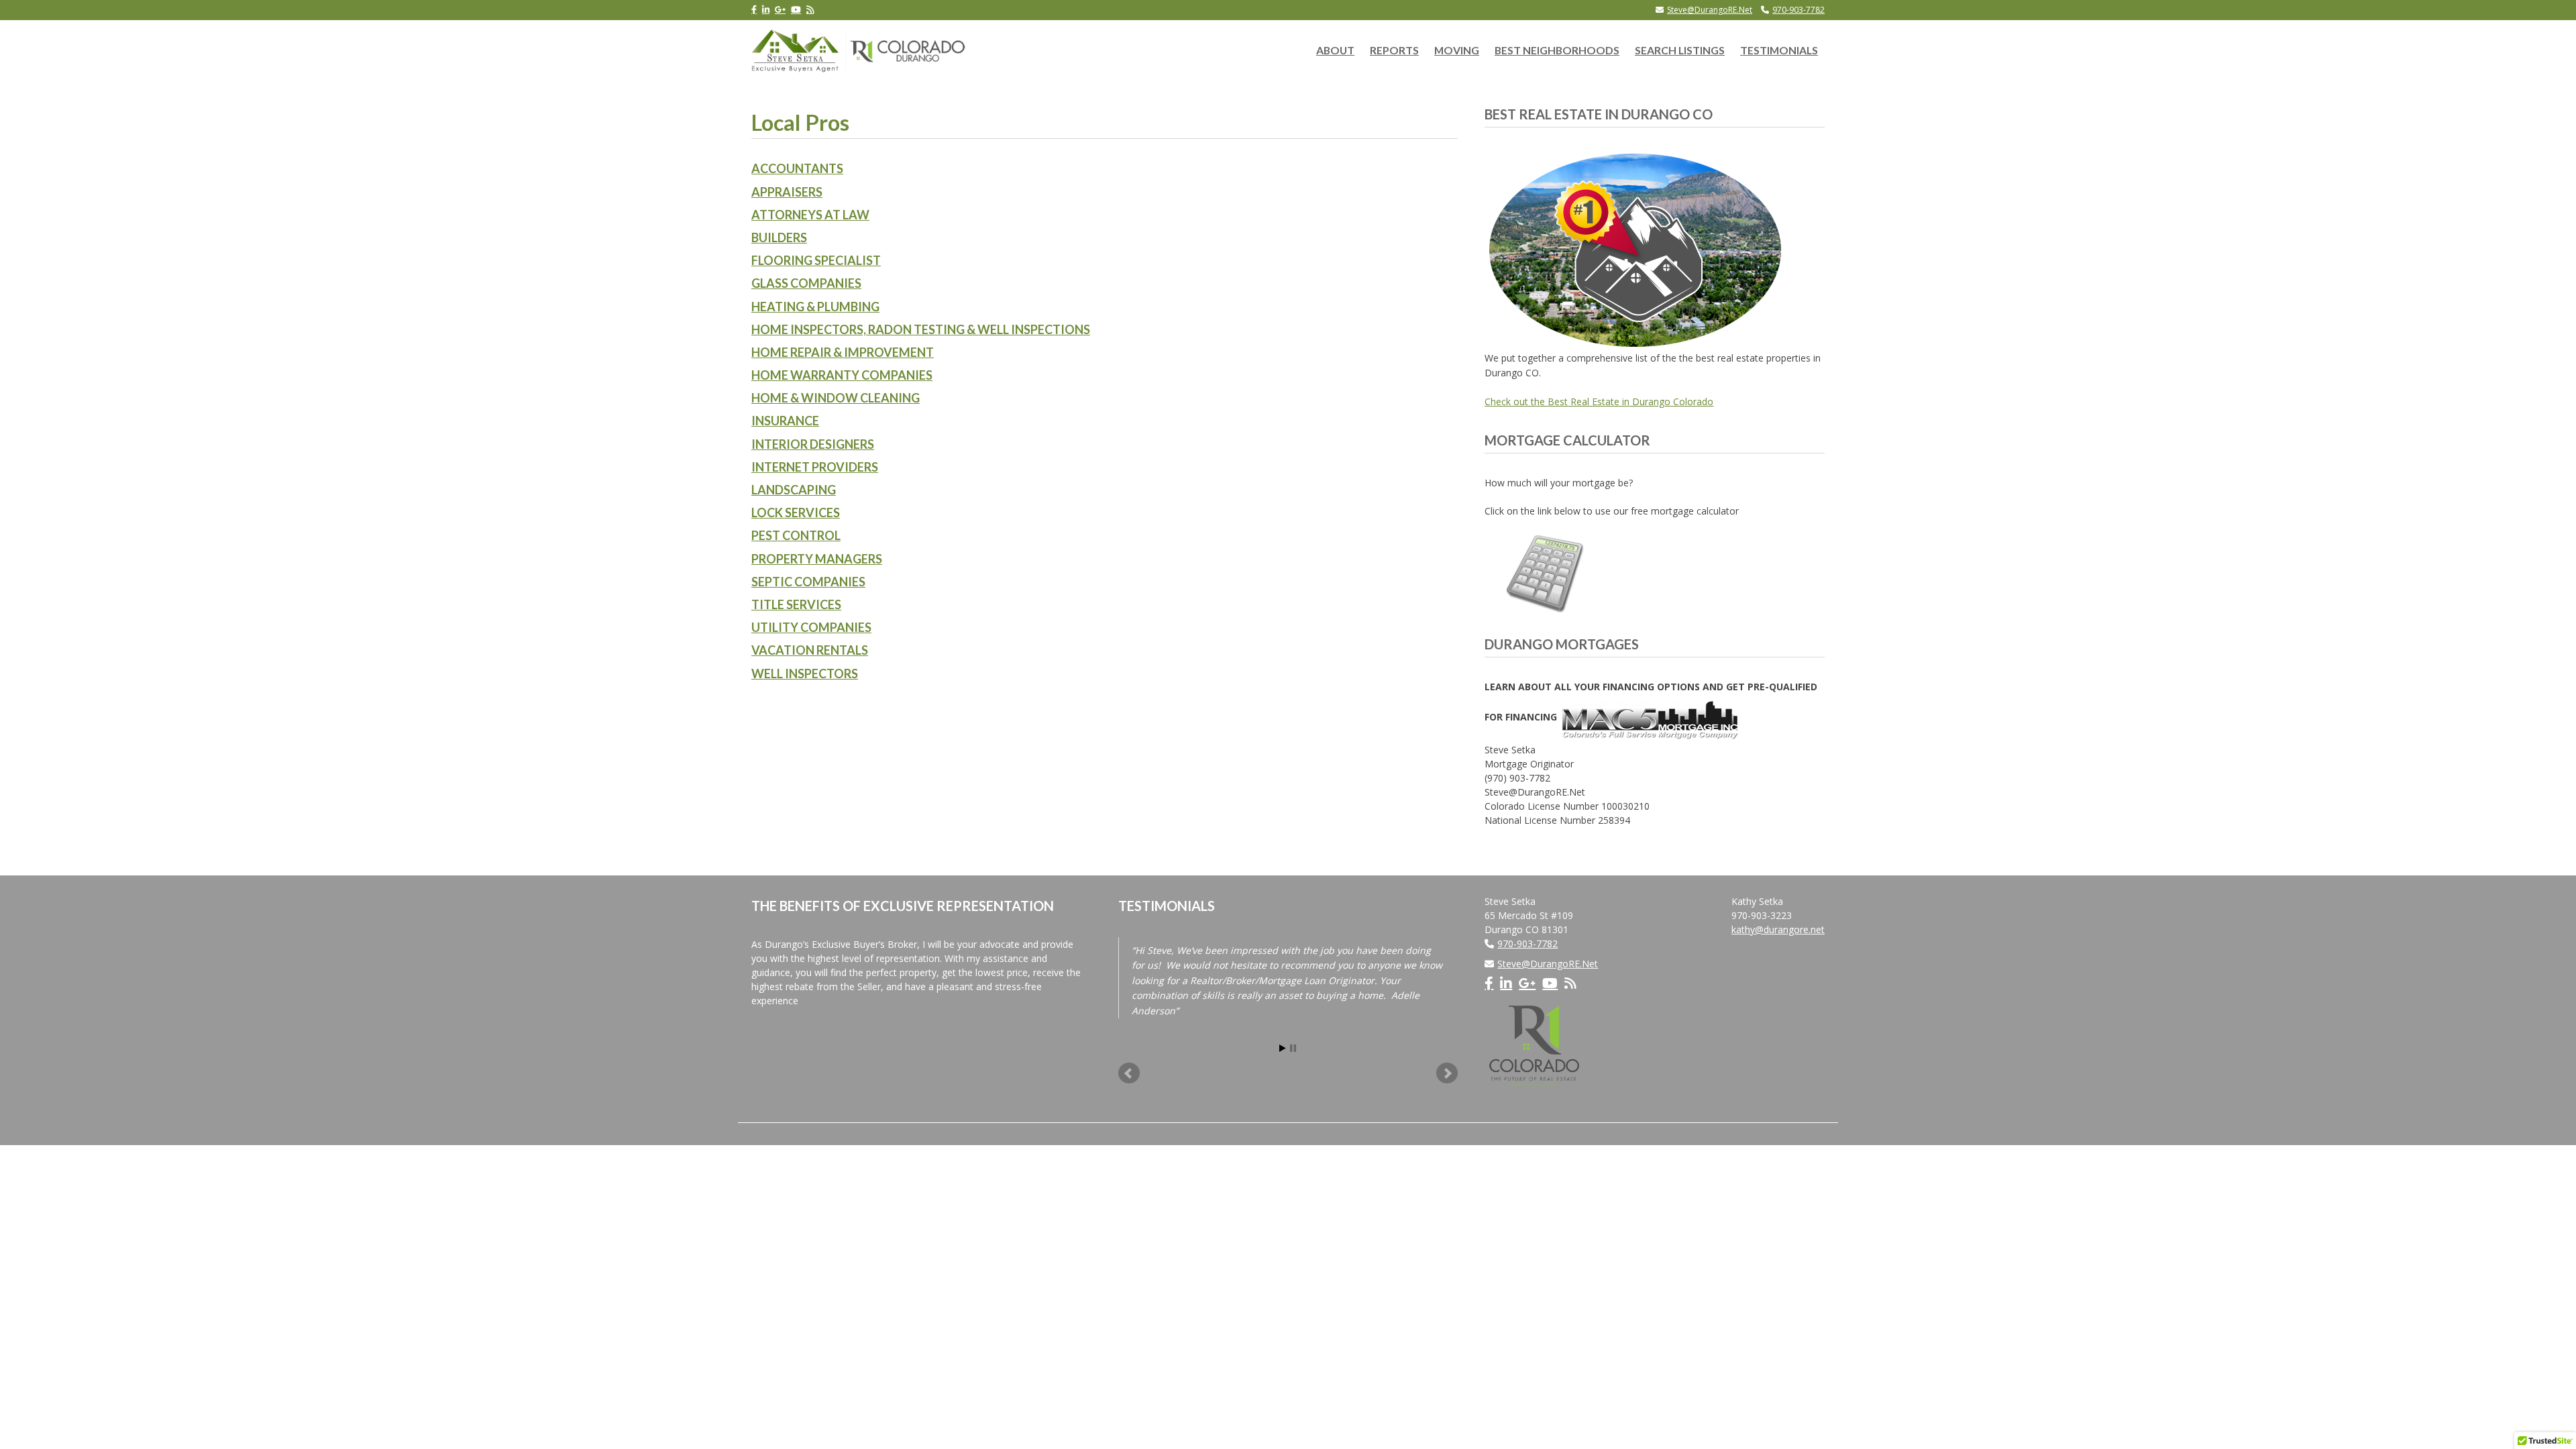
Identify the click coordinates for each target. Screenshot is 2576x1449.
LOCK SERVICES (796, 513)
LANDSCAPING (794, 490)
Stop (1293, 1048)
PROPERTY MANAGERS (817, 559)
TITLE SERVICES (796, 604)
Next (1447, 1073)
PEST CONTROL (796, 535)
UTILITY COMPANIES (811, 627)
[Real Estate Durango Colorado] (859, 48)
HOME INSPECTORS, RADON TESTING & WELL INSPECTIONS (921, 329)
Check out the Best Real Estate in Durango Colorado (1599, 401)
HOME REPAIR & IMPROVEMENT (843, 352)
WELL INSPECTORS (805, 674)
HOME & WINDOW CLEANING (836, 398)
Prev (1129, 1073)
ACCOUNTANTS (797, 168)
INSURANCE (785, 421)
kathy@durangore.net (1778, 929)
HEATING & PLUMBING (815, 307)
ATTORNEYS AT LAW (810, 215)
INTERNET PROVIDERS (815, 467)
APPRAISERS (787, 192)
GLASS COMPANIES (806, 283)
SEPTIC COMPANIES (808, 582)
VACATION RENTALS (810, 650)
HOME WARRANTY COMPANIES (842, 375)
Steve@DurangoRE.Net (1710, 10)
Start (1283, 1048)
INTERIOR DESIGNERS (813, 444)
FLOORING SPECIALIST (816, 260)
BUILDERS (779, 237)
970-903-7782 (1799, 10)
